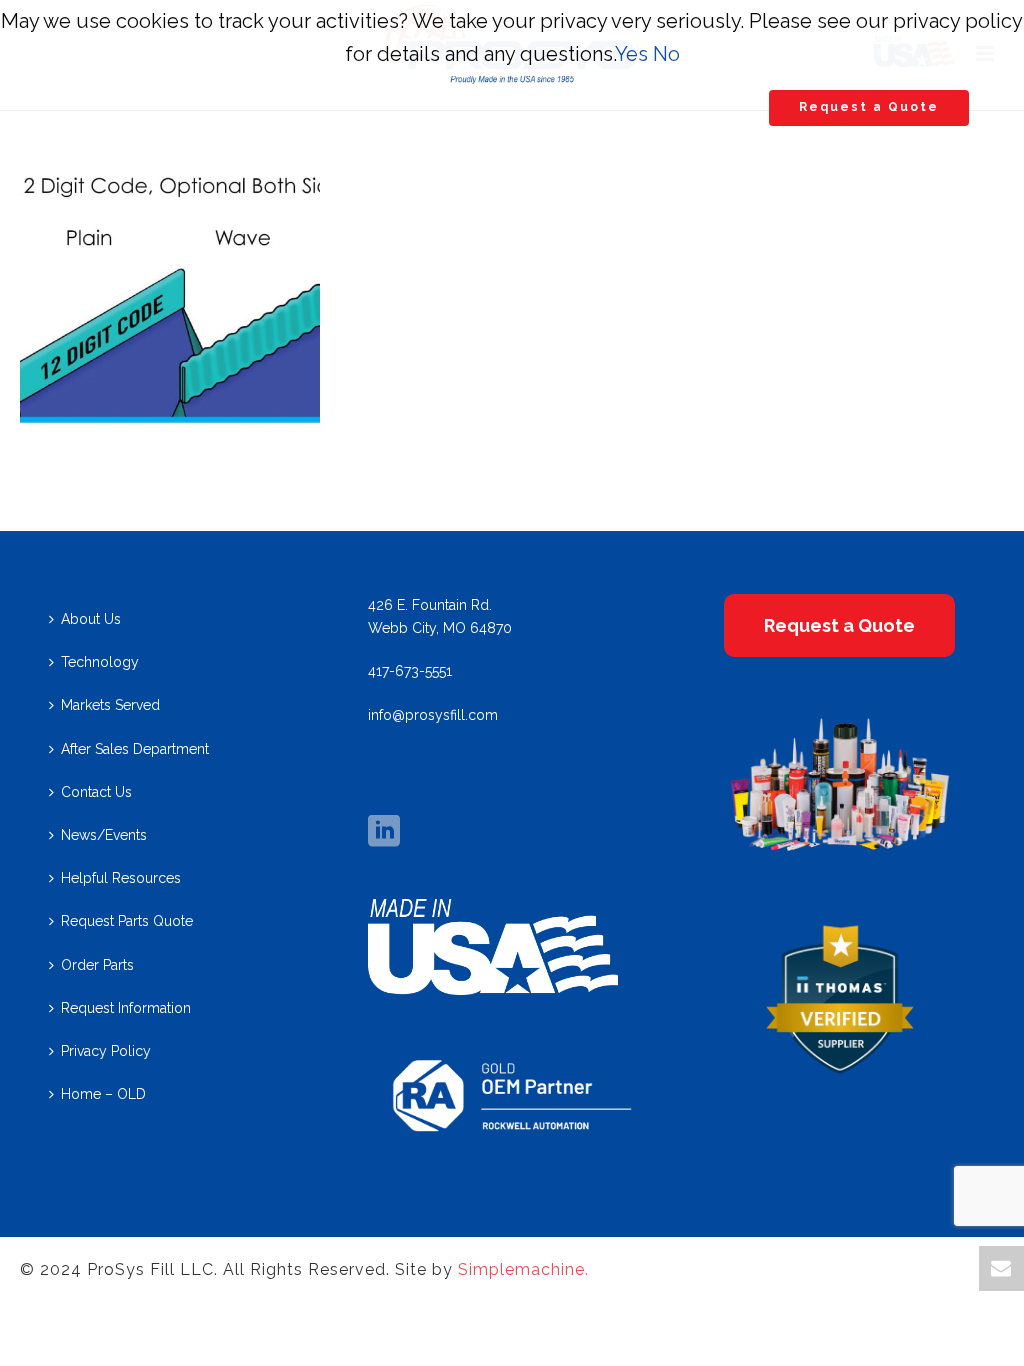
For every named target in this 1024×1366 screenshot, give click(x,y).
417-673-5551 (410, 671)
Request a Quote (869, 107)
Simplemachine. (523, 1269)
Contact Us (96, 792)
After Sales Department (135, 749)
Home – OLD (103, 1094)
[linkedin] (384, 832)
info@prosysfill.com (433, 715)
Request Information (126, 1008)
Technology (100, 662)
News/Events (104, 835)
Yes (631, 54)
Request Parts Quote (127, 921)
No (666, 54)
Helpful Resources (121, 878)
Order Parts (97, 965)
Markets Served (110, 705)
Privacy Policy (106, 1051)
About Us (91, 619)
